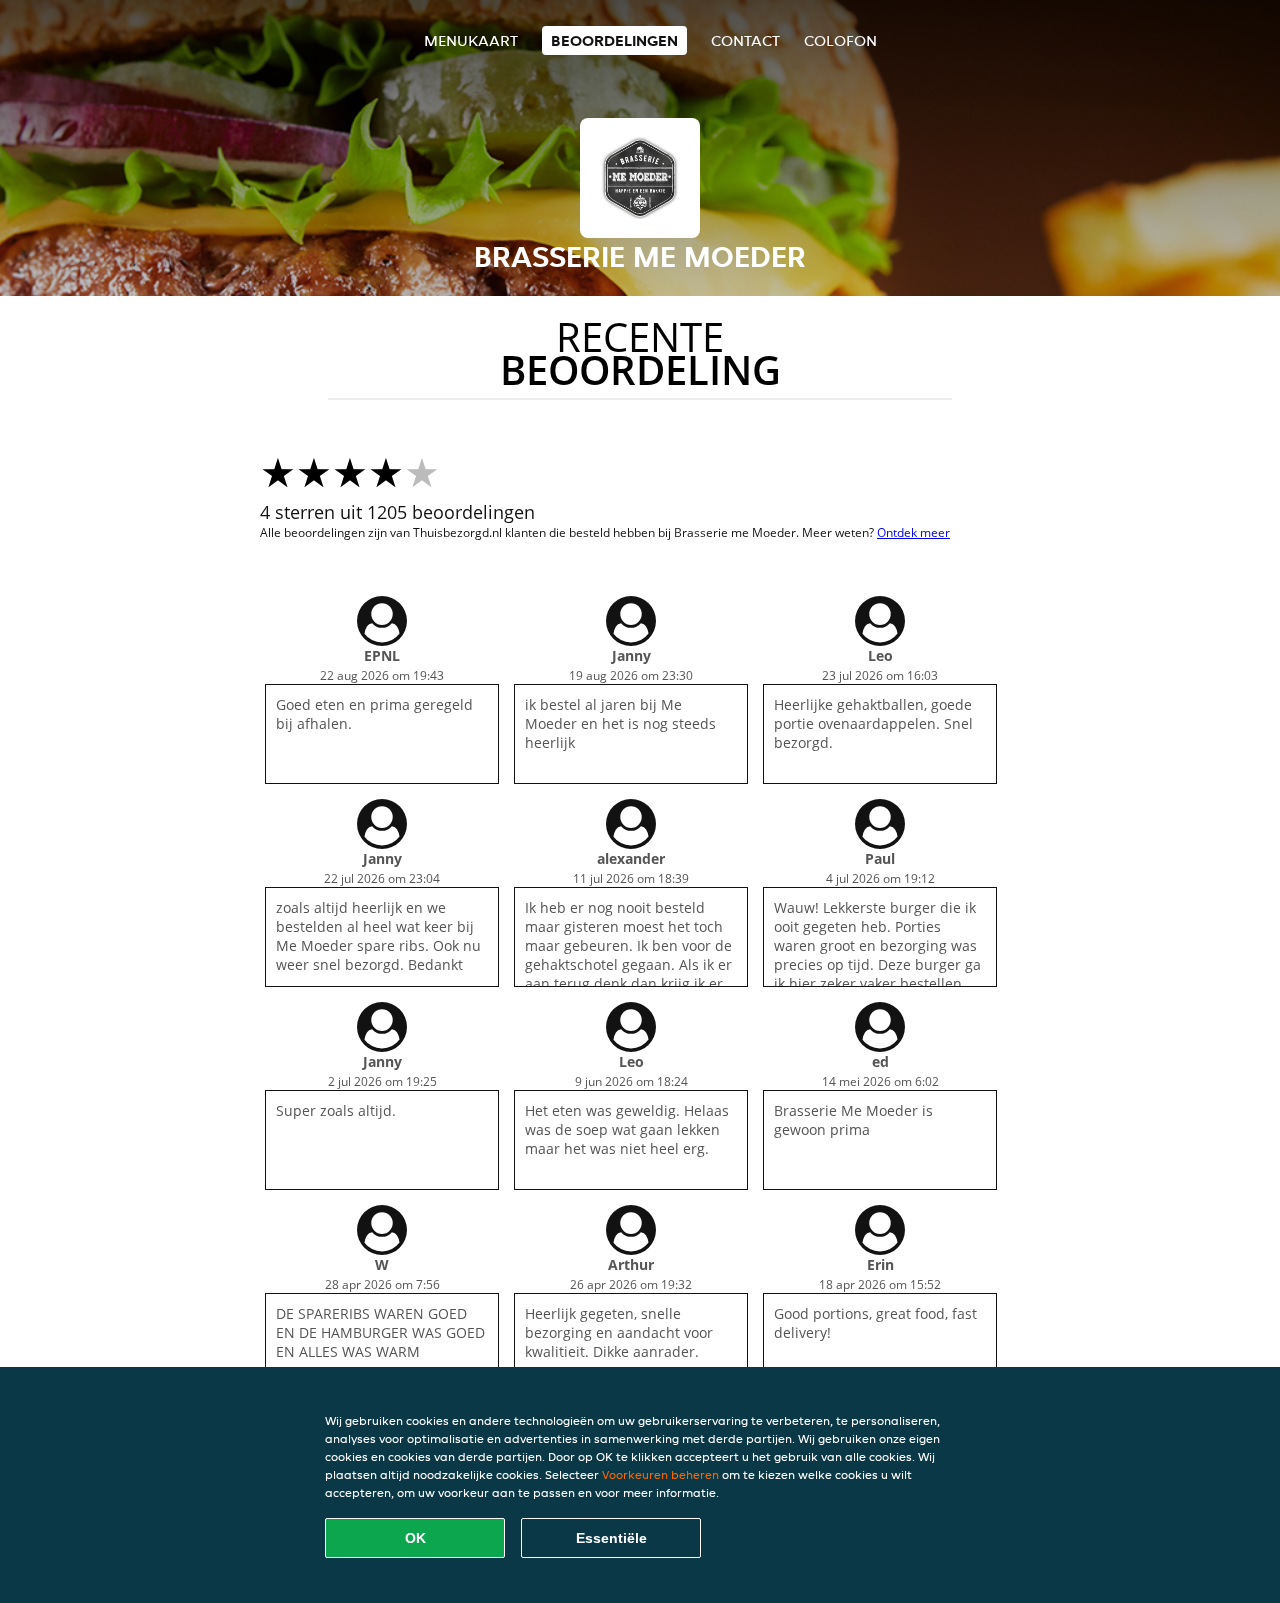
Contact (745, 40)
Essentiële (611, 1538)
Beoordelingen (614, 40)
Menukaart (471, 40)
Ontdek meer (913, 532)
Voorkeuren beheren (660, 1474)
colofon (840, 40)
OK (415, 1538)
